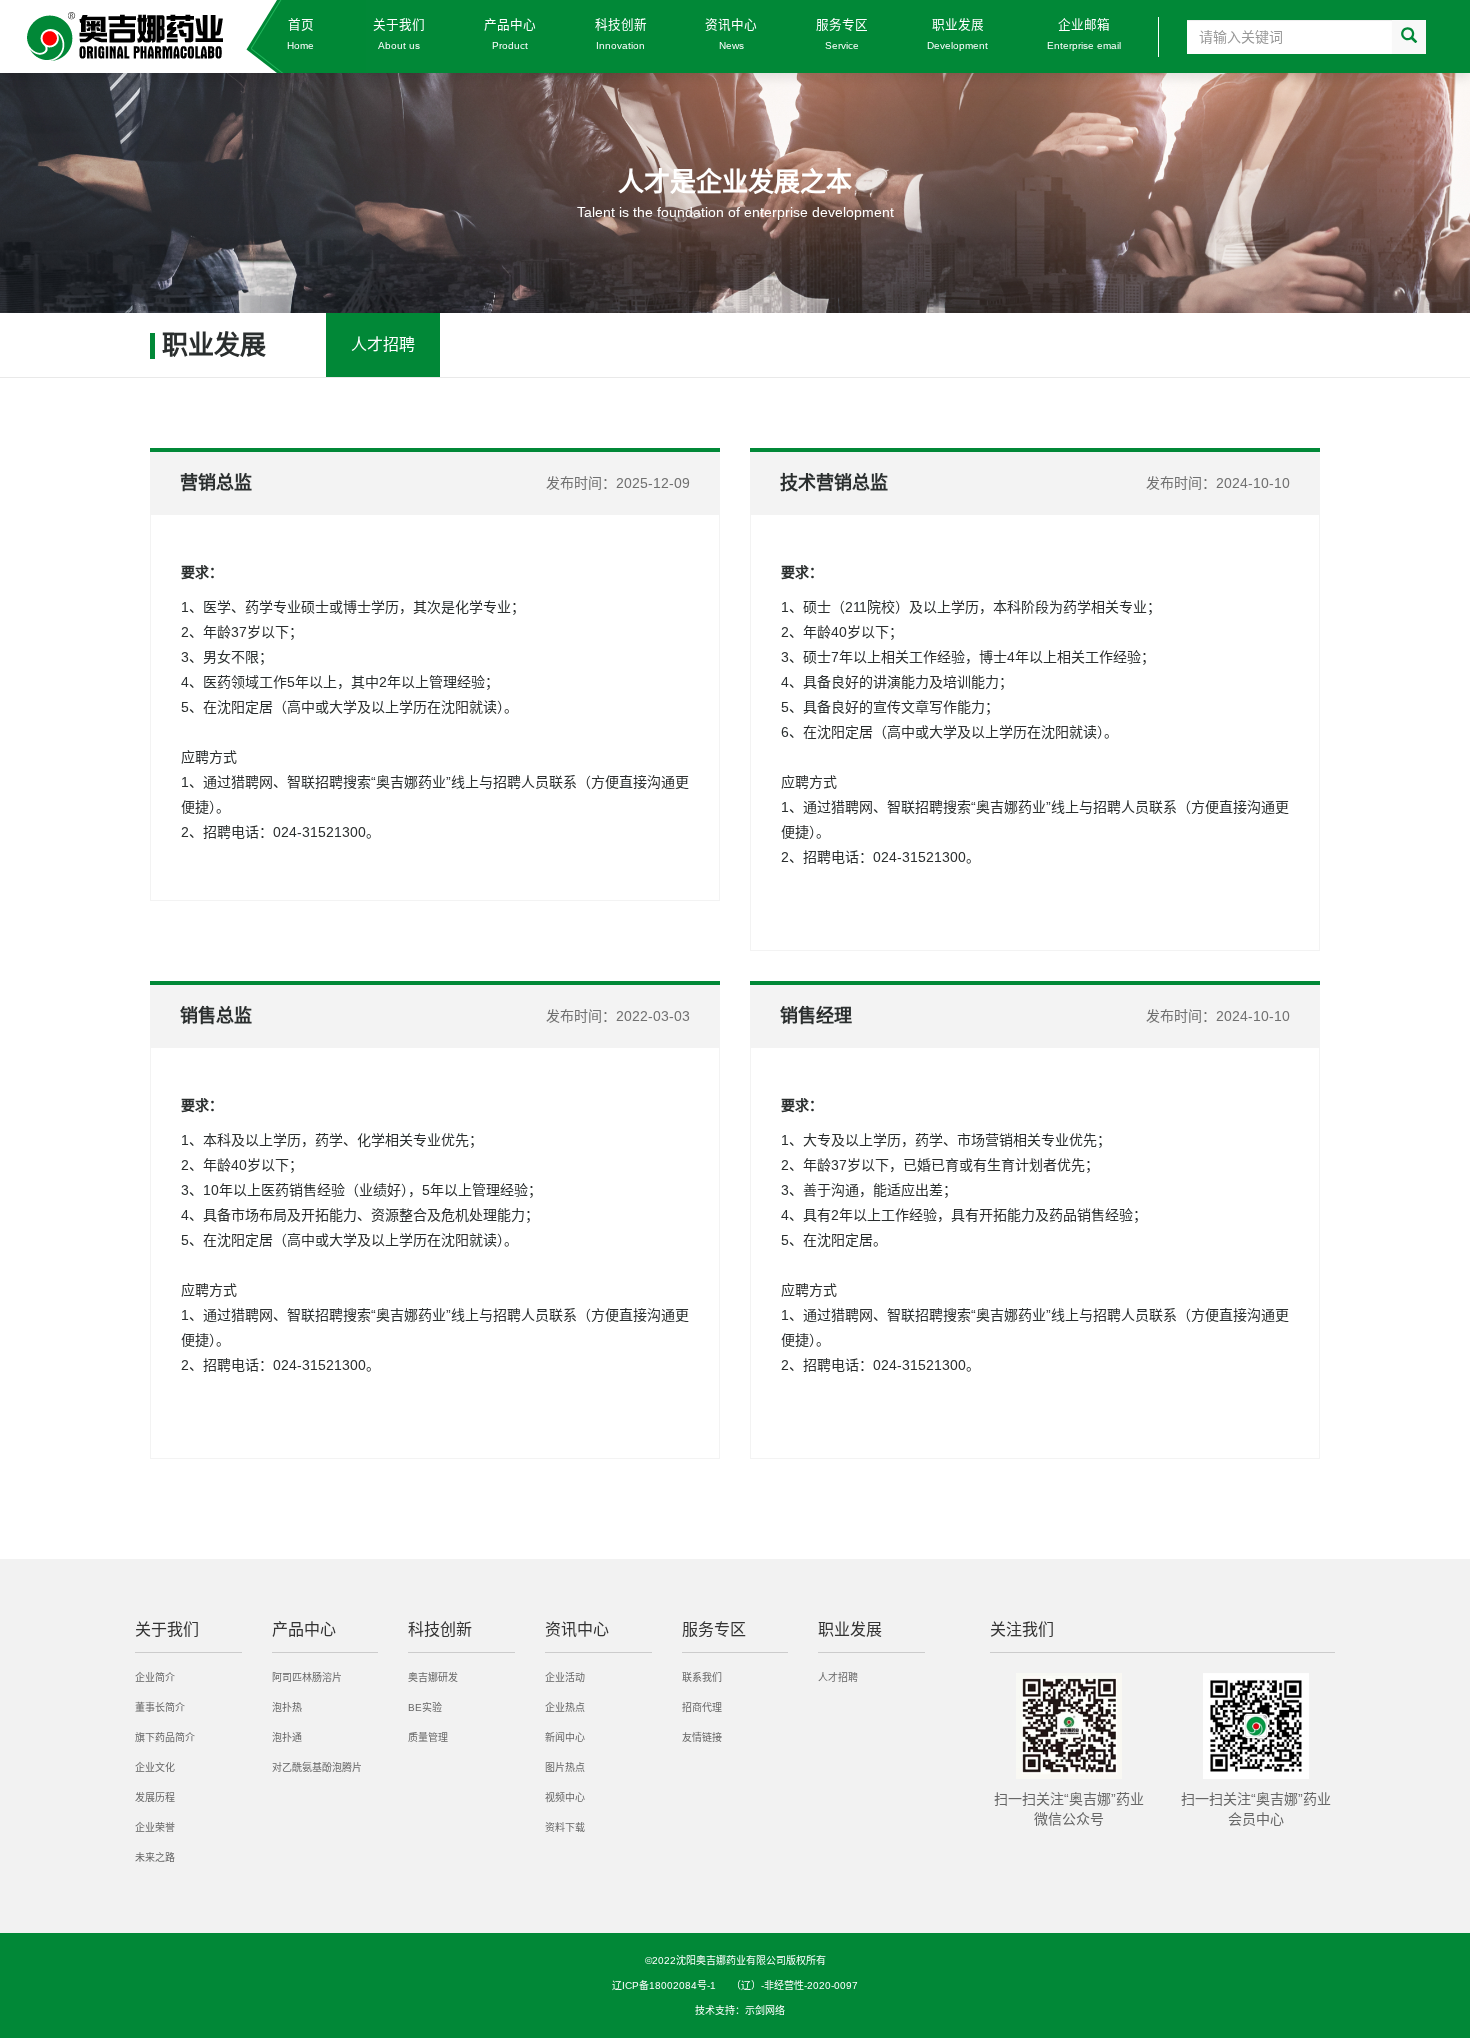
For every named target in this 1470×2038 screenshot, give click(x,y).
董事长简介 (160, 1707)
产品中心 (510, 34)
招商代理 (702, 1707)
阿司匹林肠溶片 (307, 1677)
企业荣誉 (155, 1827)
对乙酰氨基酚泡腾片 (317, 1767)
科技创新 (621, 34)
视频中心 (565, 1797)
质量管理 (428, 1737)
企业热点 (565, 1707)
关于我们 (399, 34)
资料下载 (565, 1827)
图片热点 (565, 1767)
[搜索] (1409, 37)
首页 (300, 34)
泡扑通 (287, 1737)
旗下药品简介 (165, 1737)
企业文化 (155, 1767)
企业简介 (155, 1677)
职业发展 (957, 34)
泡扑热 (287, 1707)
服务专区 (842, 34)
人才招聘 (383, 344)
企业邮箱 (1084, 34)
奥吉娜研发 (433, 1677)
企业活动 (565, 1677)
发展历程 (155, 1797)
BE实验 (425, 1707)
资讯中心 (731, 34)
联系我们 (702, 1677)
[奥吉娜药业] (183, 36)
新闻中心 (565, 1737)
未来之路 (155, 1857)
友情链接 (702, 1737)
